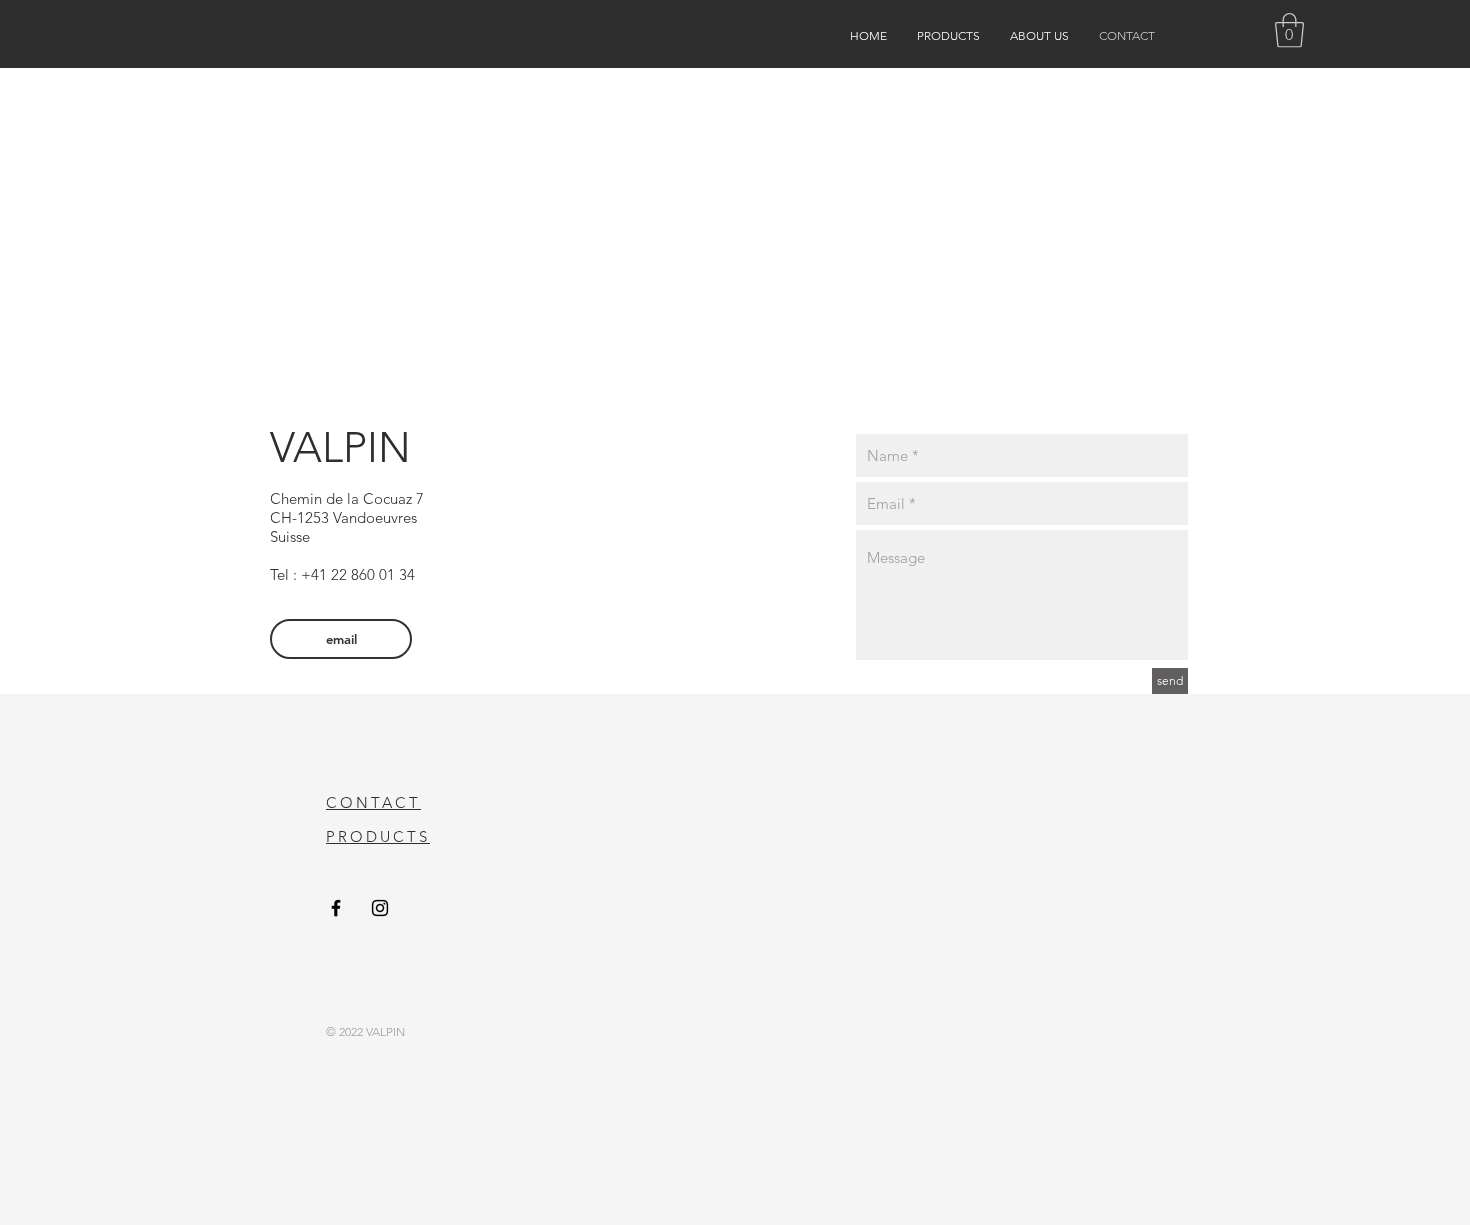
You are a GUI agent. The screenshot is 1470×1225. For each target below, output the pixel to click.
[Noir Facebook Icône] (336, 908)
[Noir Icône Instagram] (380, 908)
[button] (1289, 30)
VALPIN (340, 447)
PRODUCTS (378, 836)
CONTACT (373, 802)
